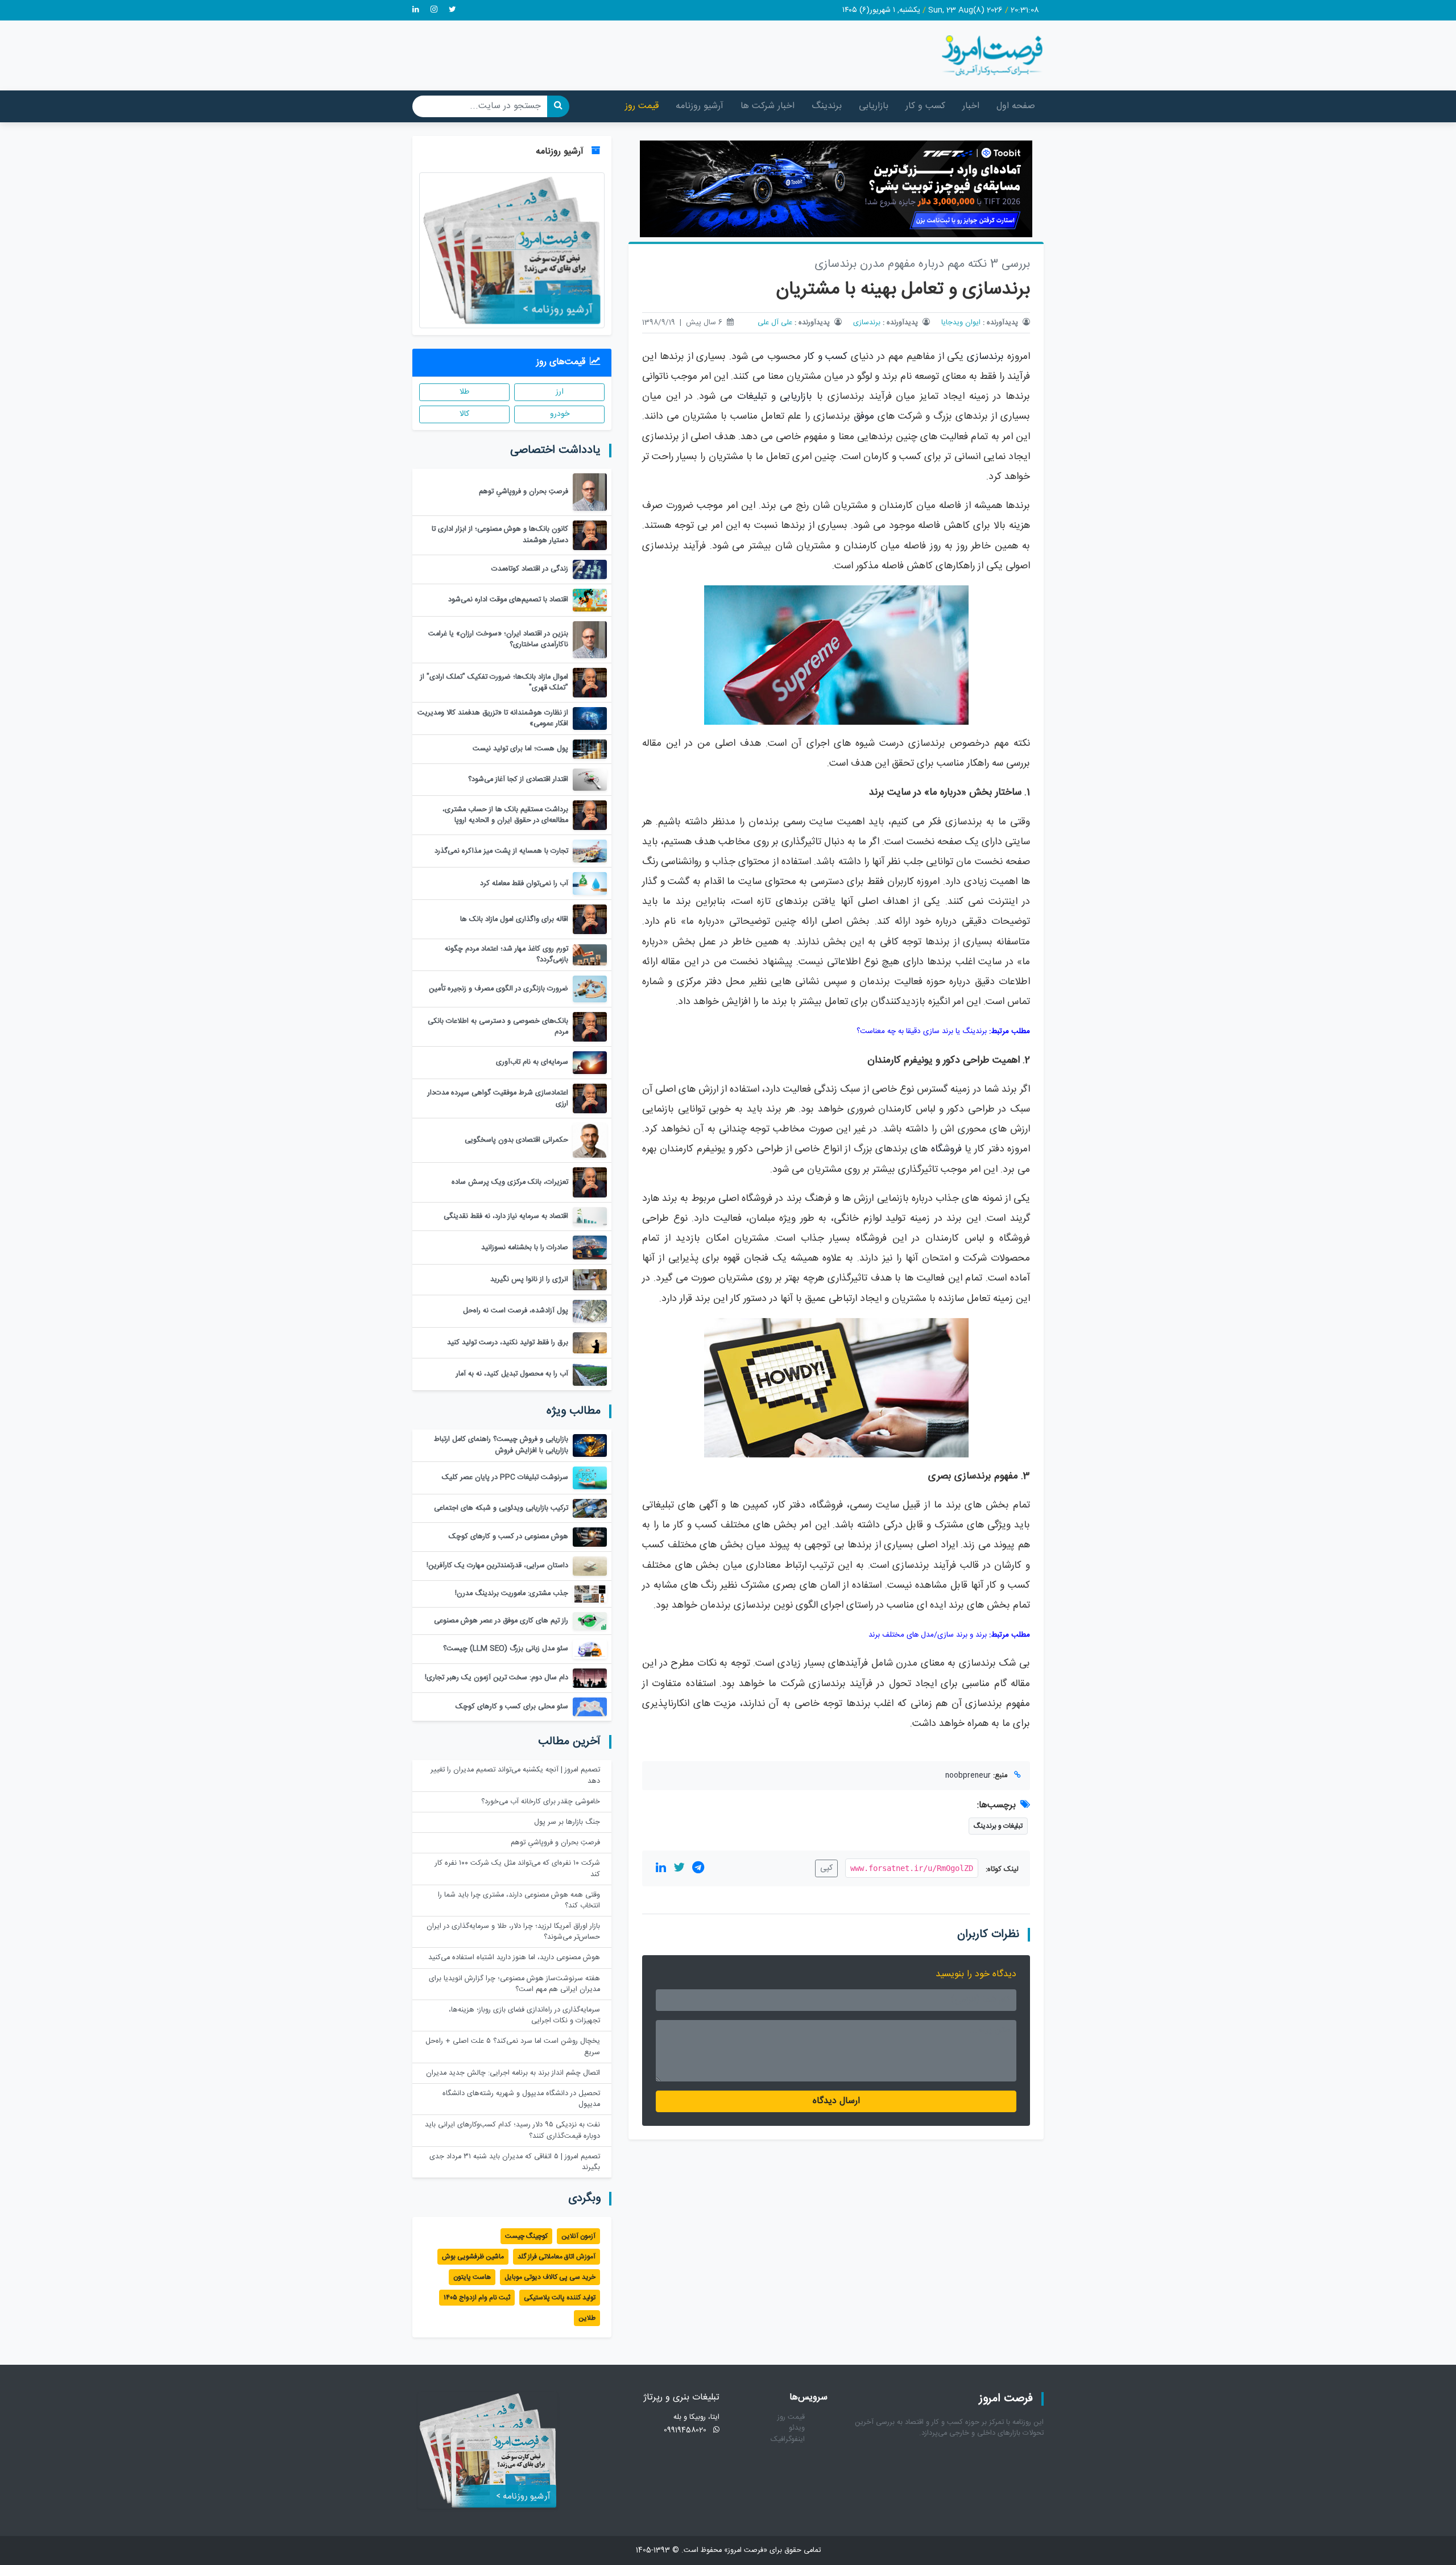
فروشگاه (946, 1149)
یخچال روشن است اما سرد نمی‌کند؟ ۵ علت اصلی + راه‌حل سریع (513, 2047)
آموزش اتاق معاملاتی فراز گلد (557, 2257)
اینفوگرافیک (788, 2440)
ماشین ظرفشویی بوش (473, 2257)
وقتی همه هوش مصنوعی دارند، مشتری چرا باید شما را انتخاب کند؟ (519, 1901)
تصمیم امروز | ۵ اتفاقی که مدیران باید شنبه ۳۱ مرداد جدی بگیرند (515, 2162)
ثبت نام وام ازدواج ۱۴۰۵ (477, 2298)
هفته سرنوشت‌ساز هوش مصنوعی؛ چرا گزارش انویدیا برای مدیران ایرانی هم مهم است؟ (514, 1984)
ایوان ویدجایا (961, 323)
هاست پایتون (472, 2277)
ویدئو (797, 2428)
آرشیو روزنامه (700, 106)
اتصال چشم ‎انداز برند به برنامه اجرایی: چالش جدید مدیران (513, 2073)
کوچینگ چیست (526, 2236)
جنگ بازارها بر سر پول (567, 1822)
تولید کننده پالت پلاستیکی (560, 2298)
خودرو (560, 414)
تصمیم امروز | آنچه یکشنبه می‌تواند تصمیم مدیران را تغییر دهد (515, 1775)
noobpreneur (968, 1776)
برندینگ (827, 106)
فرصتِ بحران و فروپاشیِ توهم (555, 1843)
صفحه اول (1016, 106)
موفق (864, 417)
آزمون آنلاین (578, 2236)
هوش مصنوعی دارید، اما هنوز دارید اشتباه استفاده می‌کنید (514, 1958)
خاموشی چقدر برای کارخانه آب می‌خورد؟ (541, 1802)
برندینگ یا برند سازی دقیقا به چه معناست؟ (922, 1031)
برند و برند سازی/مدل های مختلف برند (928, 1635)
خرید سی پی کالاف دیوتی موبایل (550, 2277)
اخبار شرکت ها (768, 106)
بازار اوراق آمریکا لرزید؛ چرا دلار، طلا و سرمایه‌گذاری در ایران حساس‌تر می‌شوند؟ (513, 1932)
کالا (464, 414)
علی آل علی (775, 323)
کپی (826, 1868)
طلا (464, 392)
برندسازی (867, 323)
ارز (560, 392)
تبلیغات (752, 397)
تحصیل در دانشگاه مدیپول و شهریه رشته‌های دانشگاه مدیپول (521, 2099)
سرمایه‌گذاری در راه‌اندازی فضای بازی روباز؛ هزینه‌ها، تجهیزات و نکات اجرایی (524, 2015)
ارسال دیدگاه (836, 2101)
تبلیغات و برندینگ (998, 1826)
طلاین (587, 2318)
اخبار (971, 106)
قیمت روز (642, 106)
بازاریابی (874, 106)
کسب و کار (925, 106)
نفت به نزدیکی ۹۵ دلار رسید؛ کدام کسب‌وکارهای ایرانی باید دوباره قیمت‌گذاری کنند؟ (512, 2130)
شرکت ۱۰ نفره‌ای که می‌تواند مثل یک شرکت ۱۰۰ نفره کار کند (518, 1869)
